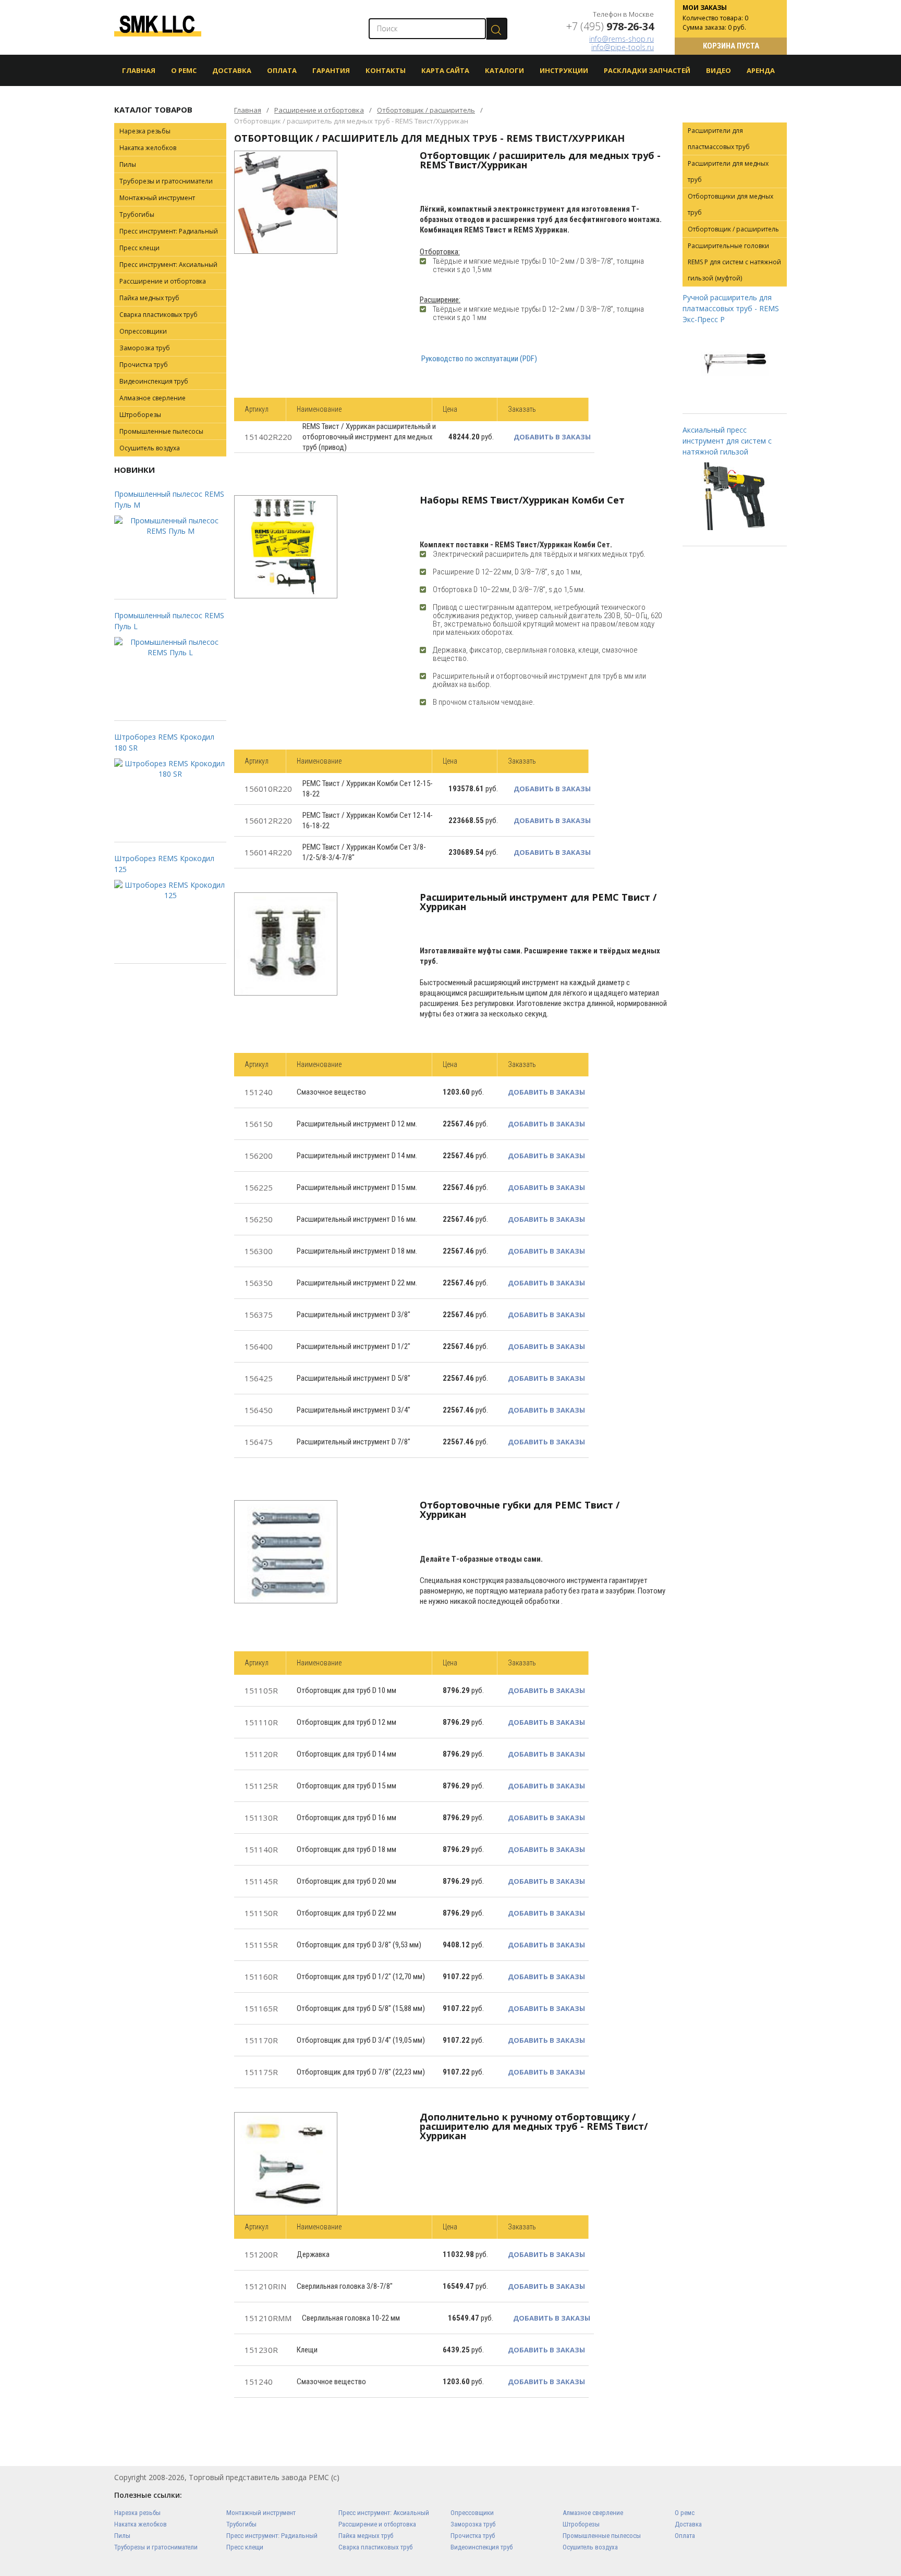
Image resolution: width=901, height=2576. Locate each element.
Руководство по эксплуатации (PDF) (479, 359)
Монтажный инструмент (157, 198)
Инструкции (564, 70)
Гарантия (331, 70)
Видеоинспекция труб (154, 381)
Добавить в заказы (552, 437)
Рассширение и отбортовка (163, 281)
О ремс (685, 2513)
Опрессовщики (143, 331)
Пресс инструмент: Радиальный (169, 231)
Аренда (761, 70)
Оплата (282, 70)
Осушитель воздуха (150, 448)
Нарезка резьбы (145, 131)
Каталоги (504, 70)
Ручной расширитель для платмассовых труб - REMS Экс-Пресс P (731, 308)
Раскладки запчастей (647, 70)
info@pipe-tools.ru (623, 47)
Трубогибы (137, 214)
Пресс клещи (139, 248)
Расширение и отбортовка (319, 110)
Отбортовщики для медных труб (730, 204)
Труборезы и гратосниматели (166, 181)
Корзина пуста (731, 46)
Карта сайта (445, 70)
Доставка (232, 70)
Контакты (386, 70)
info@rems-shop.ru (622, 39)
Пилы (128, 164)
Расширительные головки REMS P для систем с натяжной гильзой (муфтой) (734, 262)
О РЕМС (184, 70)
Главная (139, 70)
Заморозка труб (145, 348)
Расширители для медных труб (728, 171)
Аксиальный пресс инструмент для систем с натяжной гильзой (727, 441)
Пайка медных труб (149, 298)
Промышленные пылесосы (161, 431)
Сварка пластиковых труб (159, 315)
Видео (719, 70)
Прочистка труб (144, 365)
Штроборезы (140, 415)
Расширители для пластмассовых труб (719, 139)
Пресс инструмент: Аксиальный (168, 265)
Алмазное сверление (153, 398)
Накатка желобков (148, 148)
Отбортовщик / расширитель (426, 110)
